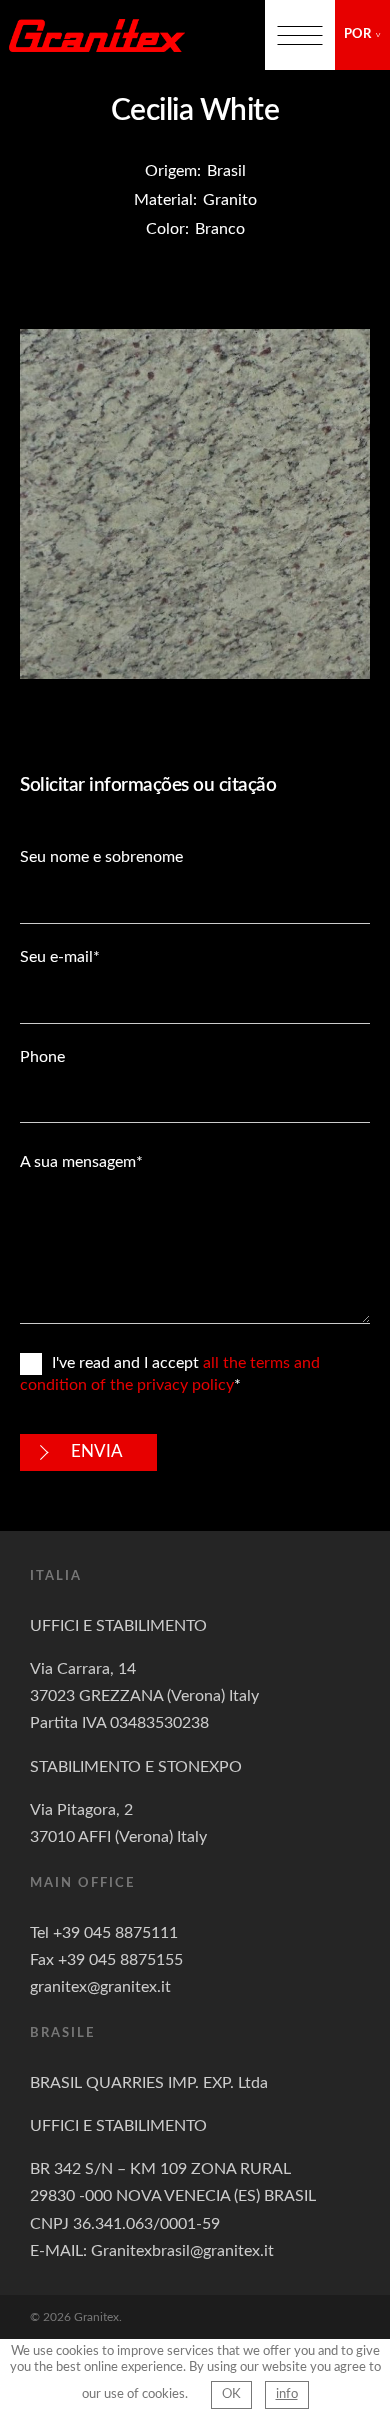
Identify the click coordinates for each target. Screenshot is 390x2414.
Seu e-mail (56, 957)
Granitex (97, 35)
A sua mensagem (78, 1162)
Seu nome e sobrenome (101, 857)
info (287, 2394)
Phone (42, 1057)
